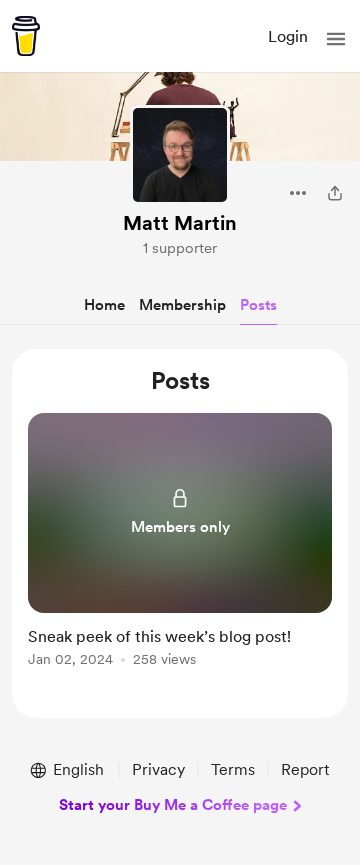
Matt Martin (180, 223)
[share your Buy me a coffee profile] (335, 193)
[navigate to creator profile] (180, 155)
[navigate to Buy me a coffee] (26, 36)
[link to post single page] (180, 543)
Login (288, 36)
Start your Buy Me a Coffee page (173, 805)
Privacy (158, 769)
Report (305, 769)
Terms (233, 769)
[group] (180, 551)
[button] (336, 39)
